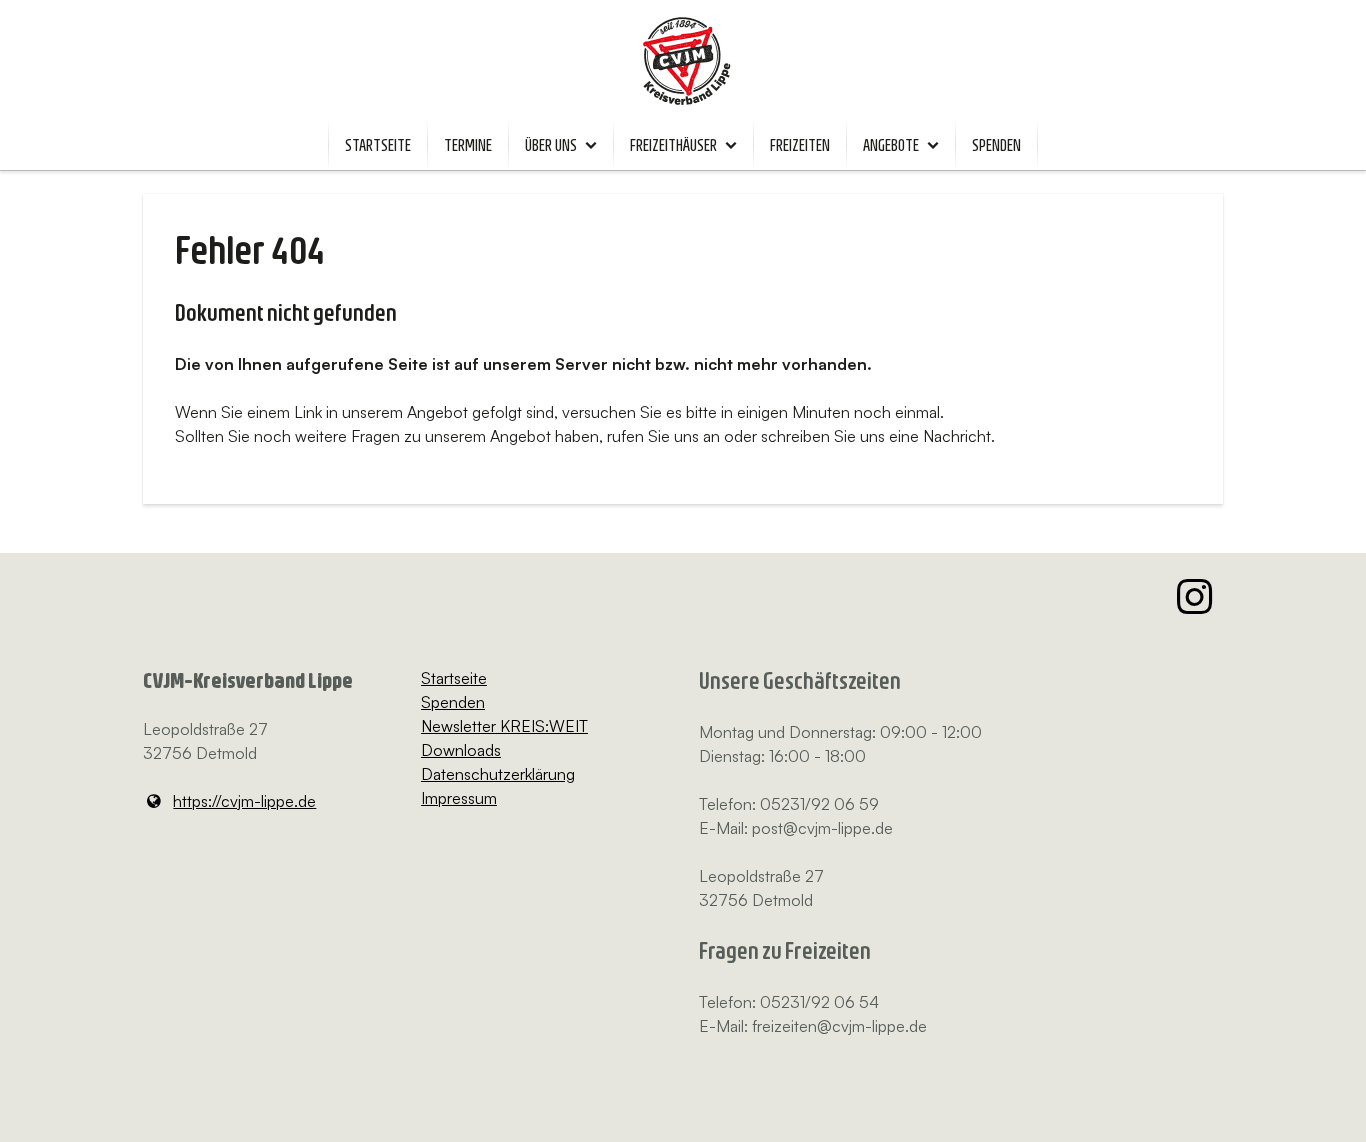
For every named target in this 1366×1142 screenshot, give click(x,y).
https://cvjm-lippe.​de (244, 801)
